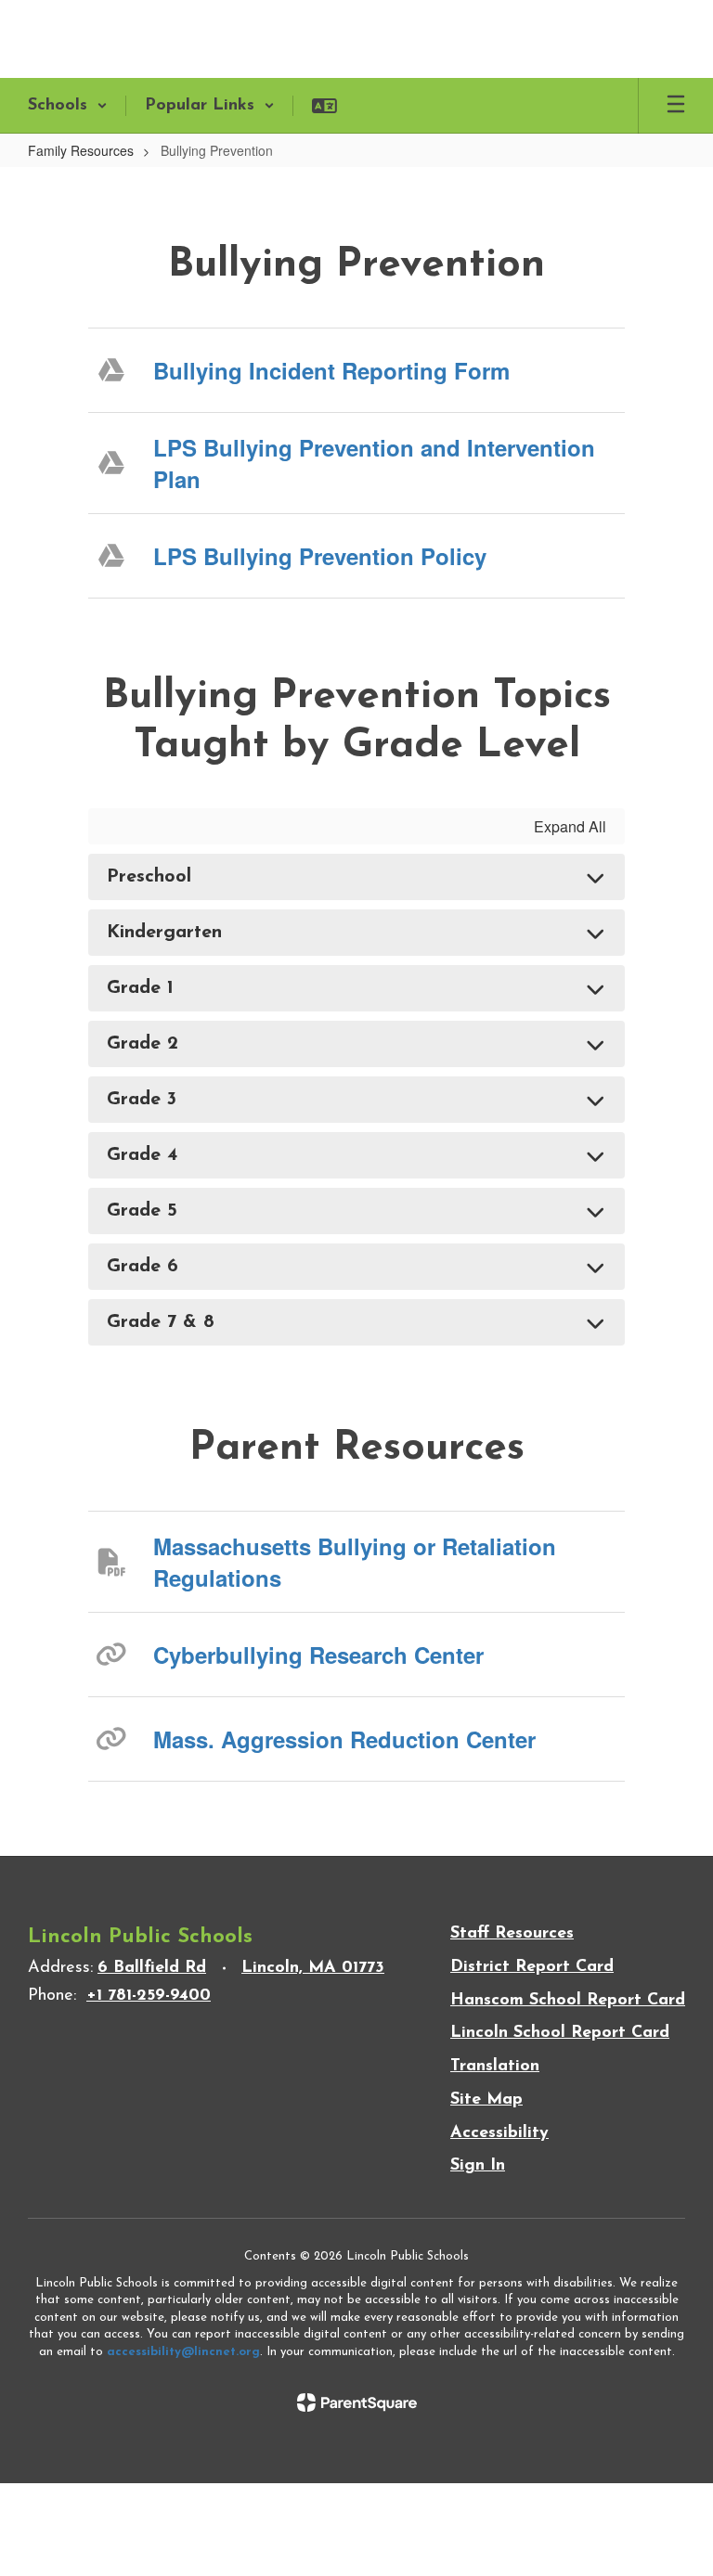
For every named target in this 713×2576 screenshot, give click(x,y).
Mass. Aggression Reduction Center (344, 1739)
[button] (68, 106)
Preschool (149, 877)
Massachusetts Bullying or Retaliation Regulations (355, 1562)
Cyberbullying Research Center (318, 1655)
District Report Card (532, 1967)
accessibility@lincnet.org (183, 2352)
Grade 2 (143, 1044)
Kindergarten (164, 933)
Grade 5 (142, 1211)
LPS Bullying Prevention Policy (320, 556)
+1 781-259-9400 (149, 1996)
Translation (495, 2067)
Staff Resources (512, 1934)
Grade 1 (140, 988)
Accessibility (499, 2133)
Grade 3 (142, 1100)
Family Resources (81, 150)
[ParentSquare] (357, 2402)
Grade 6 (143, 1267)
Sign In (478, 2166)
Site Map (486, 2100)
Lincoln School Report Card (560, 2033)
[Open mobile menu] (676, 106)
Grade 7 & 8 (161, 1322)
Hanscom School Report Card (568, 2001)
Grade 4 (142, 1155)
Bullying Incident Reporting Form (331, 370)
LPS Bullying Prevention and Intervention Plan (374, 463)
